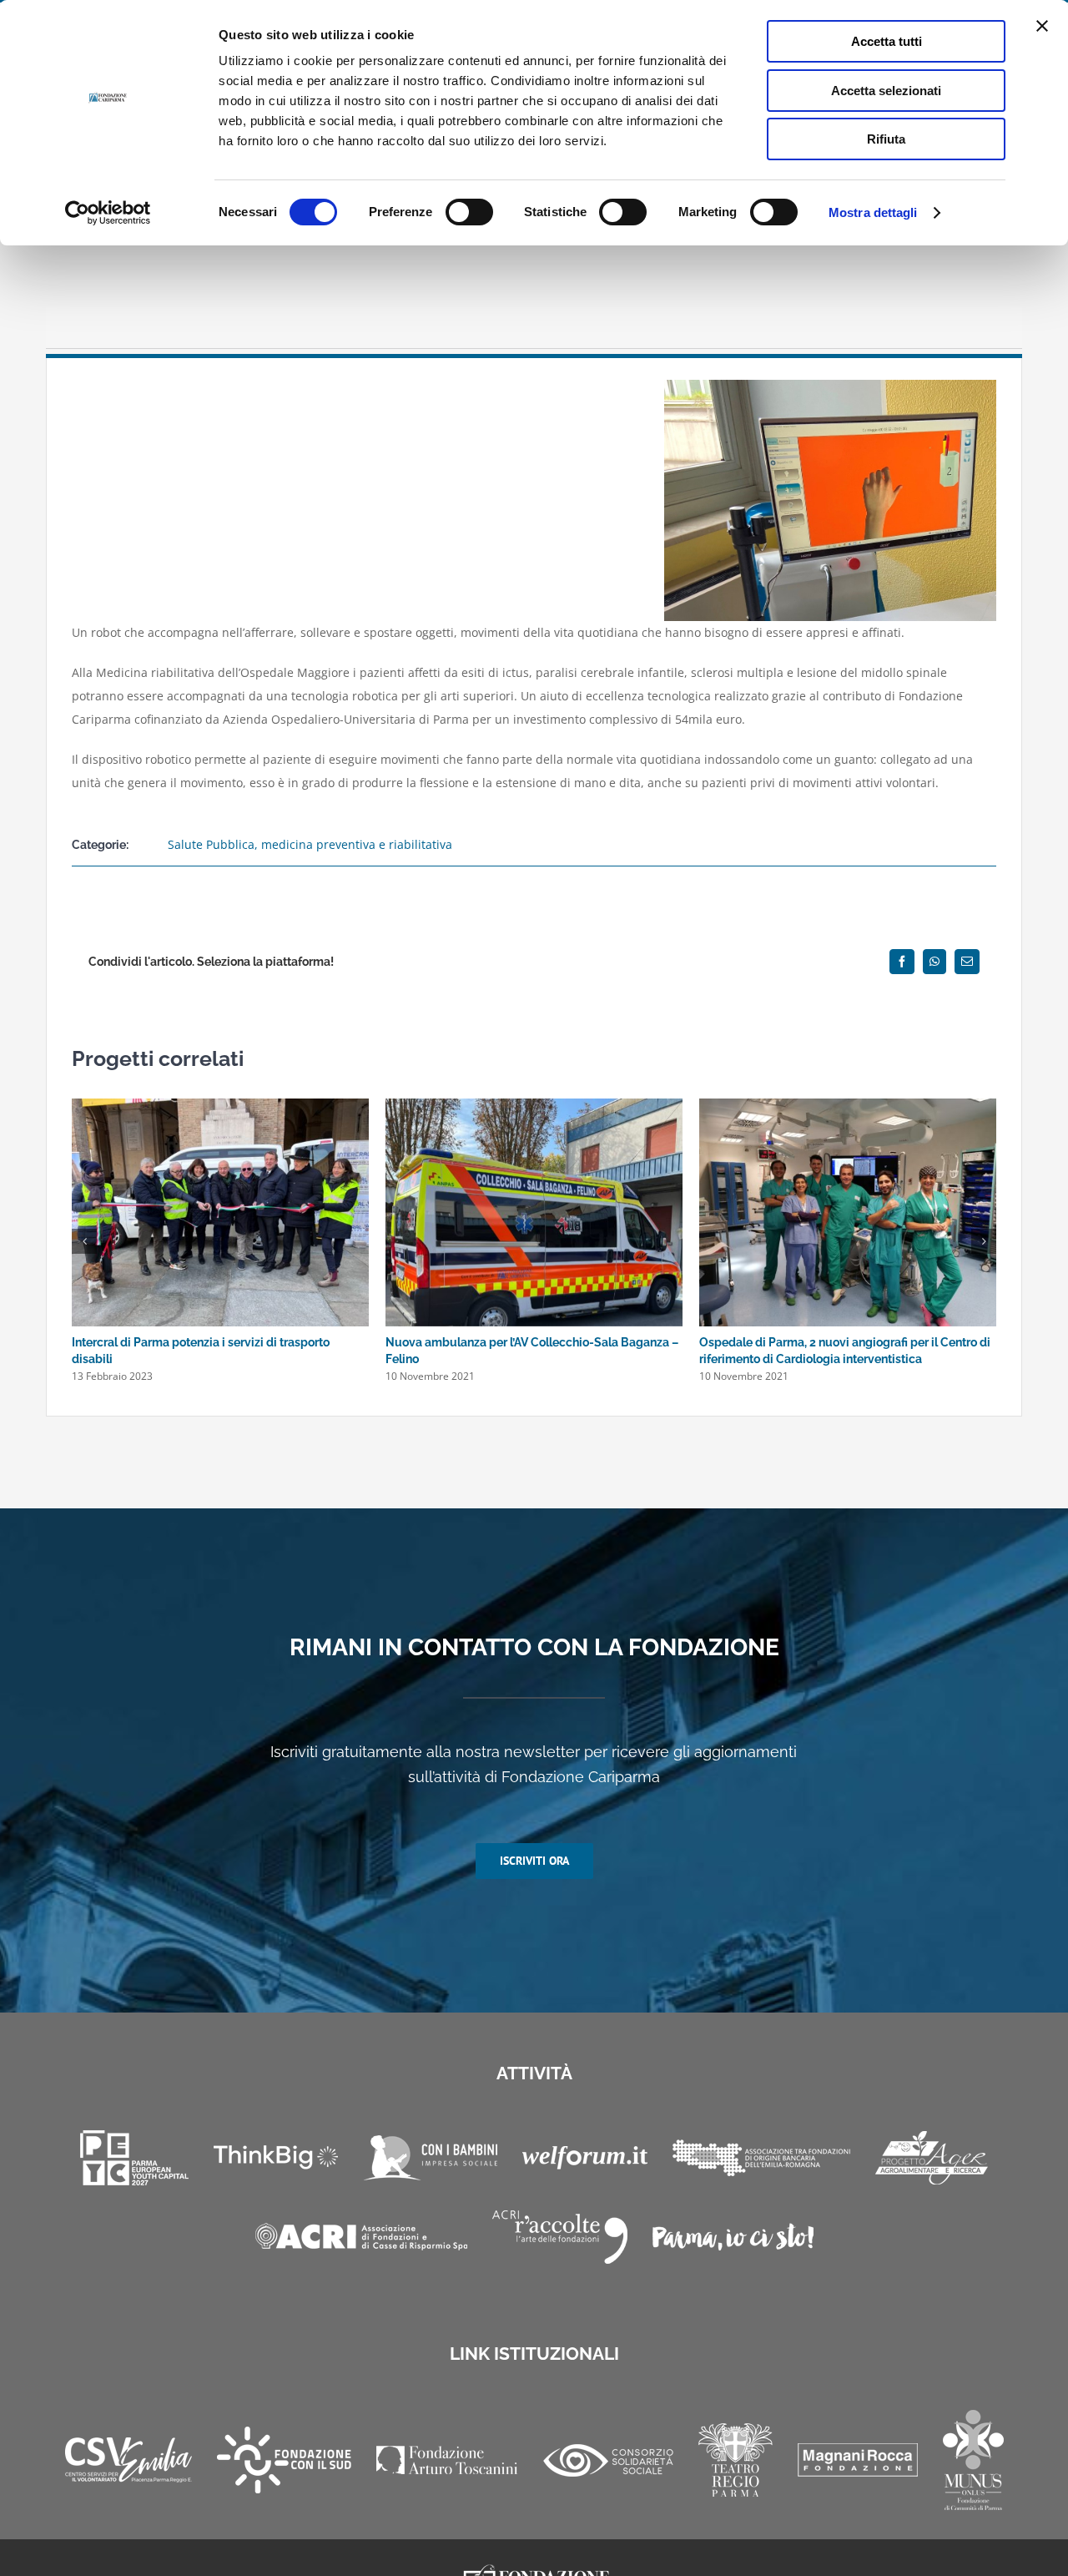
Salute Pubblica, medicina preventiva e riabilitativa (310, 844)
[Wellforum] (585, 2158)
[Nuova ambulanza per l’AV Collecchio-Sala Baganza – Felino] (534, 1106)
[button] (84, 1241)
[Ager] (932, 2158)
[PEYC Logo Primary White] (134, 2158)
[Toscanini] (447, 2460)
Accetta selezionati (886, 91)
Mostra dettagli (873, 212)
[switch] (469, 212)
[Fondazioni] (761, 2158)
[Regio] (736, 2460)
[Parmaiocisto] (733, 2237)
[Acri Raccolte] (560, 2237)
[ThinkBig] (276, 2157)
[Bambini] (430, 2158)
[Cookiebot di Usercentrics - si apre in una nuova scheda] (108, 213)
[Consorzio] (608, 2460)
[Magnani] (858, 2460)
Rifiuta (886, 139)
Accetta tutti (887, 41)
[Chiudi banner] (1042, 26)
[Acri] (361, 2237)
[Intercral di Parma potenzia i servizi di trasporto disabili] (220, 1106)
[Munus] (973, 2460)
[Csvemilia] (128, 2460)
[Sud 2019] (284, 2460)
